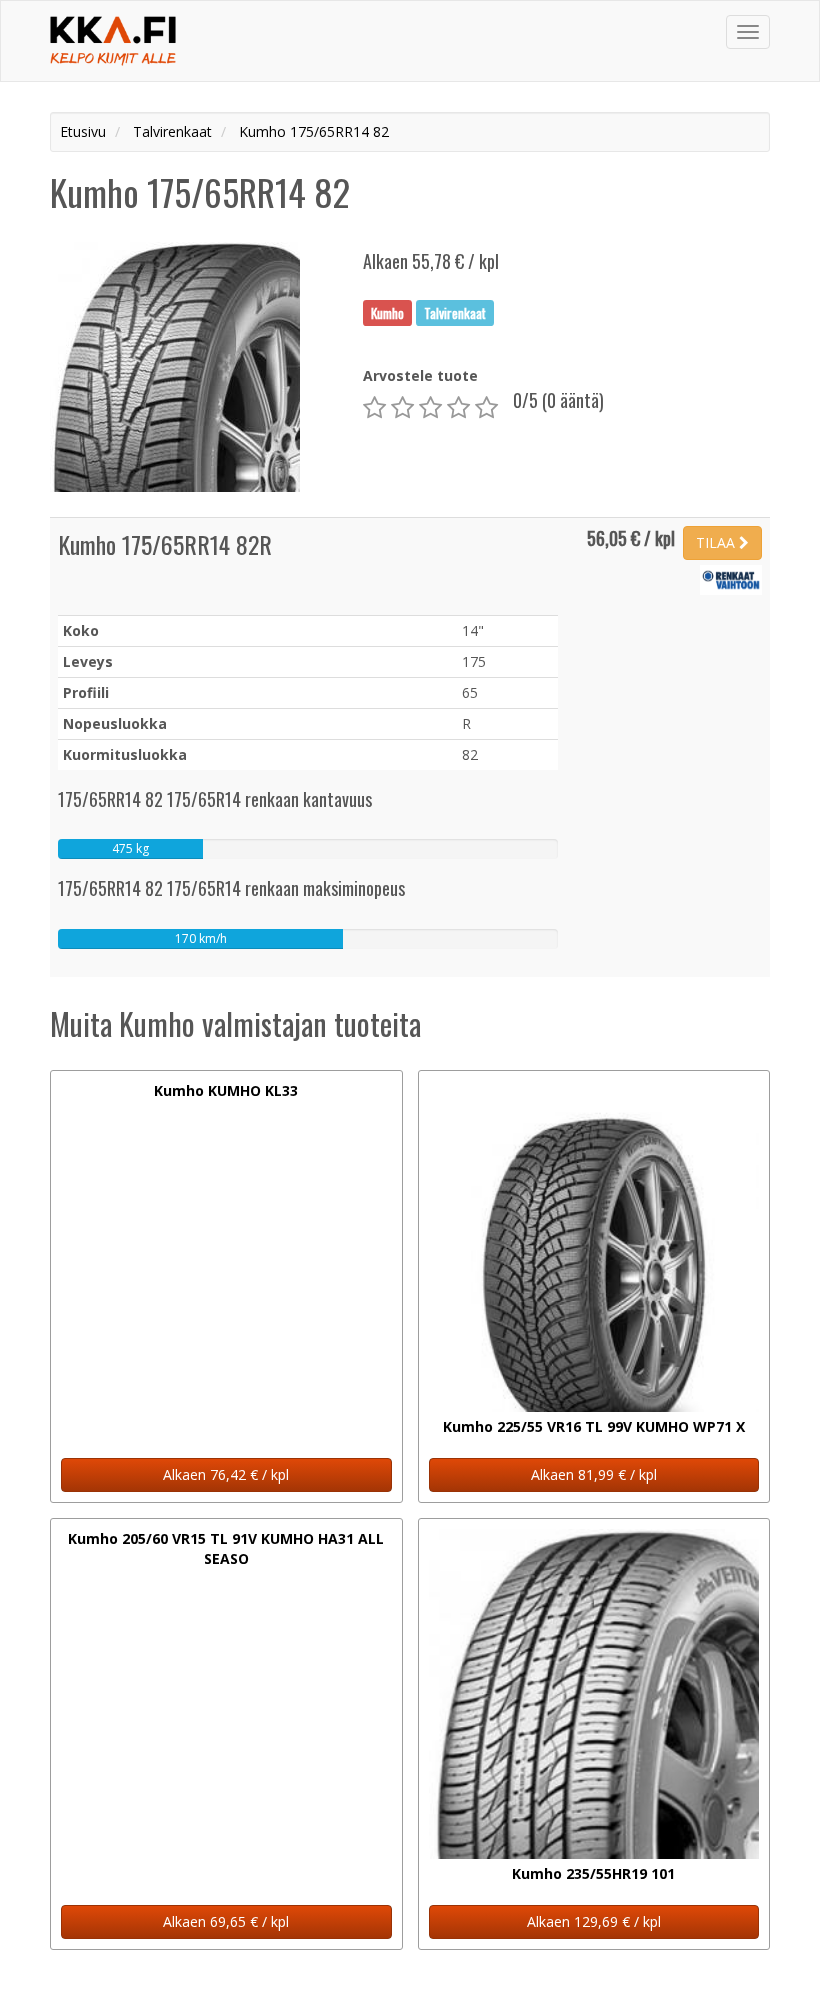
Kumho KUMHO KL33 (226, 1090)
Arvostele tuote (420, 375)
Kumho (387, 312)
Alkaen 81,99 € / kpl (594, 1474)
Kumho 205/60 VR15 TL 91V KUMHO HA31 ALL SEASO (226, 1548)
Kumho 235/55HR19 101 (593, 1873)
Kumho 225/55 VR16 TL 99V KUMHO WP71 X (594, 1426)
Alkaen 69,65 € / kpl (226, 1921)
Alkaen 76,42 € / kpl (226, 1474)
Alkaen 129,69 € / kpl (594, 1921)
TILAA (717, 542)
